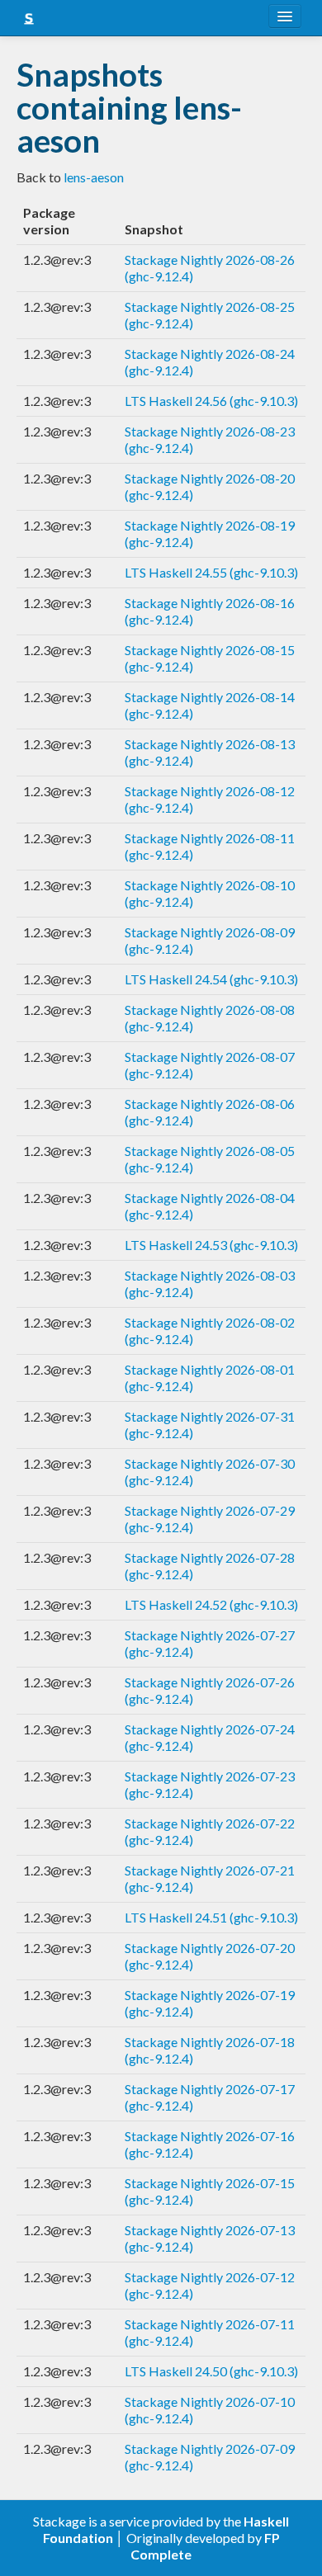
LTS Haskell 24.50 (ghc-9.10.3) (211, 2371)
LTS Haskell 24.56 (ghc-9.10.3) (211, 401)
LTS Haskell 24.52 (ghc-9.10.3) (211, 1604)
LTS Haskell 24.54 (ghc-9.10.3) (211, 979)
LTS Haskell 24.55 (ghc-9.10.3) (211, 572)
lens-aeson (94, 177)
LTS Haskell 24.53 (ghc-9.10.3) (211, 1245)
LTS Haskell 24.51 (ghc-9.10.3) (211, 1917)
